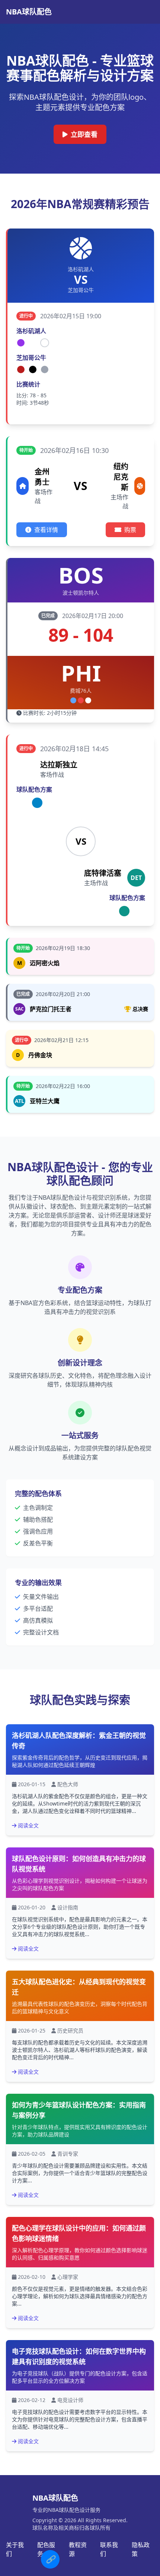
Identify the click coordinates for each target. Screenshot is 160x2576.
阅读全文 (28, 1825)
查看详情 (46, 530)
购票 (130, 530)
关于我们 (15, 2549)
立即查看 (84, 134)
